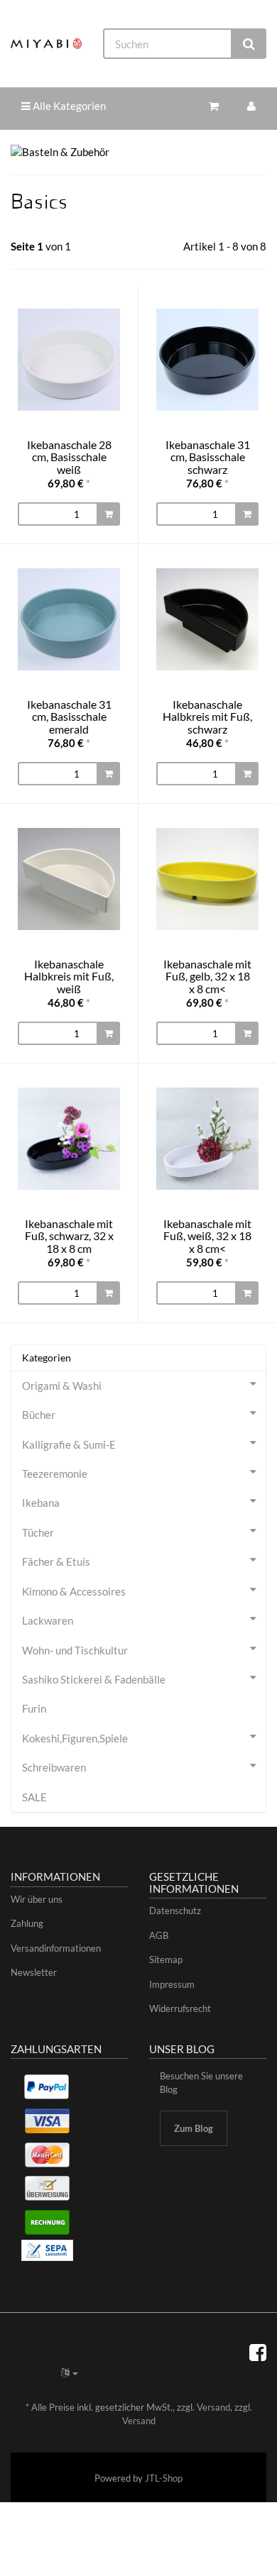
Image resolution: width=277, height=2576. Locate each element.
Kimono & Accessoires (74, 1591)
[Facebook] (258, 2352)
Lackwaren (48, 1620)
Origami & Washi (62, 1386)
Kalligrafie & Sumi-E (69, 1444)
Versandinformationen (56, 1948)
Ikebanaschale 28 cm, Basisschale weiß (69, 457)
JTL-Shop (164, 2478)
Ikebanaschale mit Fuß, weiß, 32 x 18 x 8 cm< (207, 1236)
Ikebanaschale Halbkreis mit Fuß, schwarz (207, 717)
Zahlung (27, 1923)
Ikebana (41, 1503)
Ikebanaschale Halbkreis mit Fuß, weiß (69, 976)
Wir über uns (37, 1899)
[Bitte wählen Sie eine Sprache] (70, 2372)
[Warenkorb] (214, 106)
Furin (34, 1708)
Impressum (172, 1984)
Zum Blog (194, 2128)
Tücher (38, 1532)
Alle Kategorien (68, 106)
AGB (159, 1935)
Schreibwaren (54, 1767)
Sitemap (166, 1959)
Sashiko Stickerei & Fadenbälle (94, 1679)
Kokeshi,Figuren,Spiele (75, 1738)
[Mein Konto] (251, 106)
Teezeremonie (55, 1474)
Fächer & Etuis (56, 1561)
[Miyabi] (46, 44)
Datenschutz (175, 1911)
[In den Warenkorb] (109, 514)
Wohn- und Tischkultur (75, 1650)
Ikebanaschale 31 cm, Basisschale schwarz (208, 457)
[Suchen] (249, 44)
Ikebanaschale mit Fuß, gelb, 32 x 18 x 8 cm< (207, 976)
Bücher (39, 1415)
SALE (34, 1797)
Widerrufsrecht (180, 2008)
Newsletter (34, 1972)
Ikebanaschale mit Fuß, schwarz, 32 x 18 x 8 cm (69, 1236)
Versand (213, 2407)
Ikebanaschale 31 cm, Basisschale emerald (69, 717)
